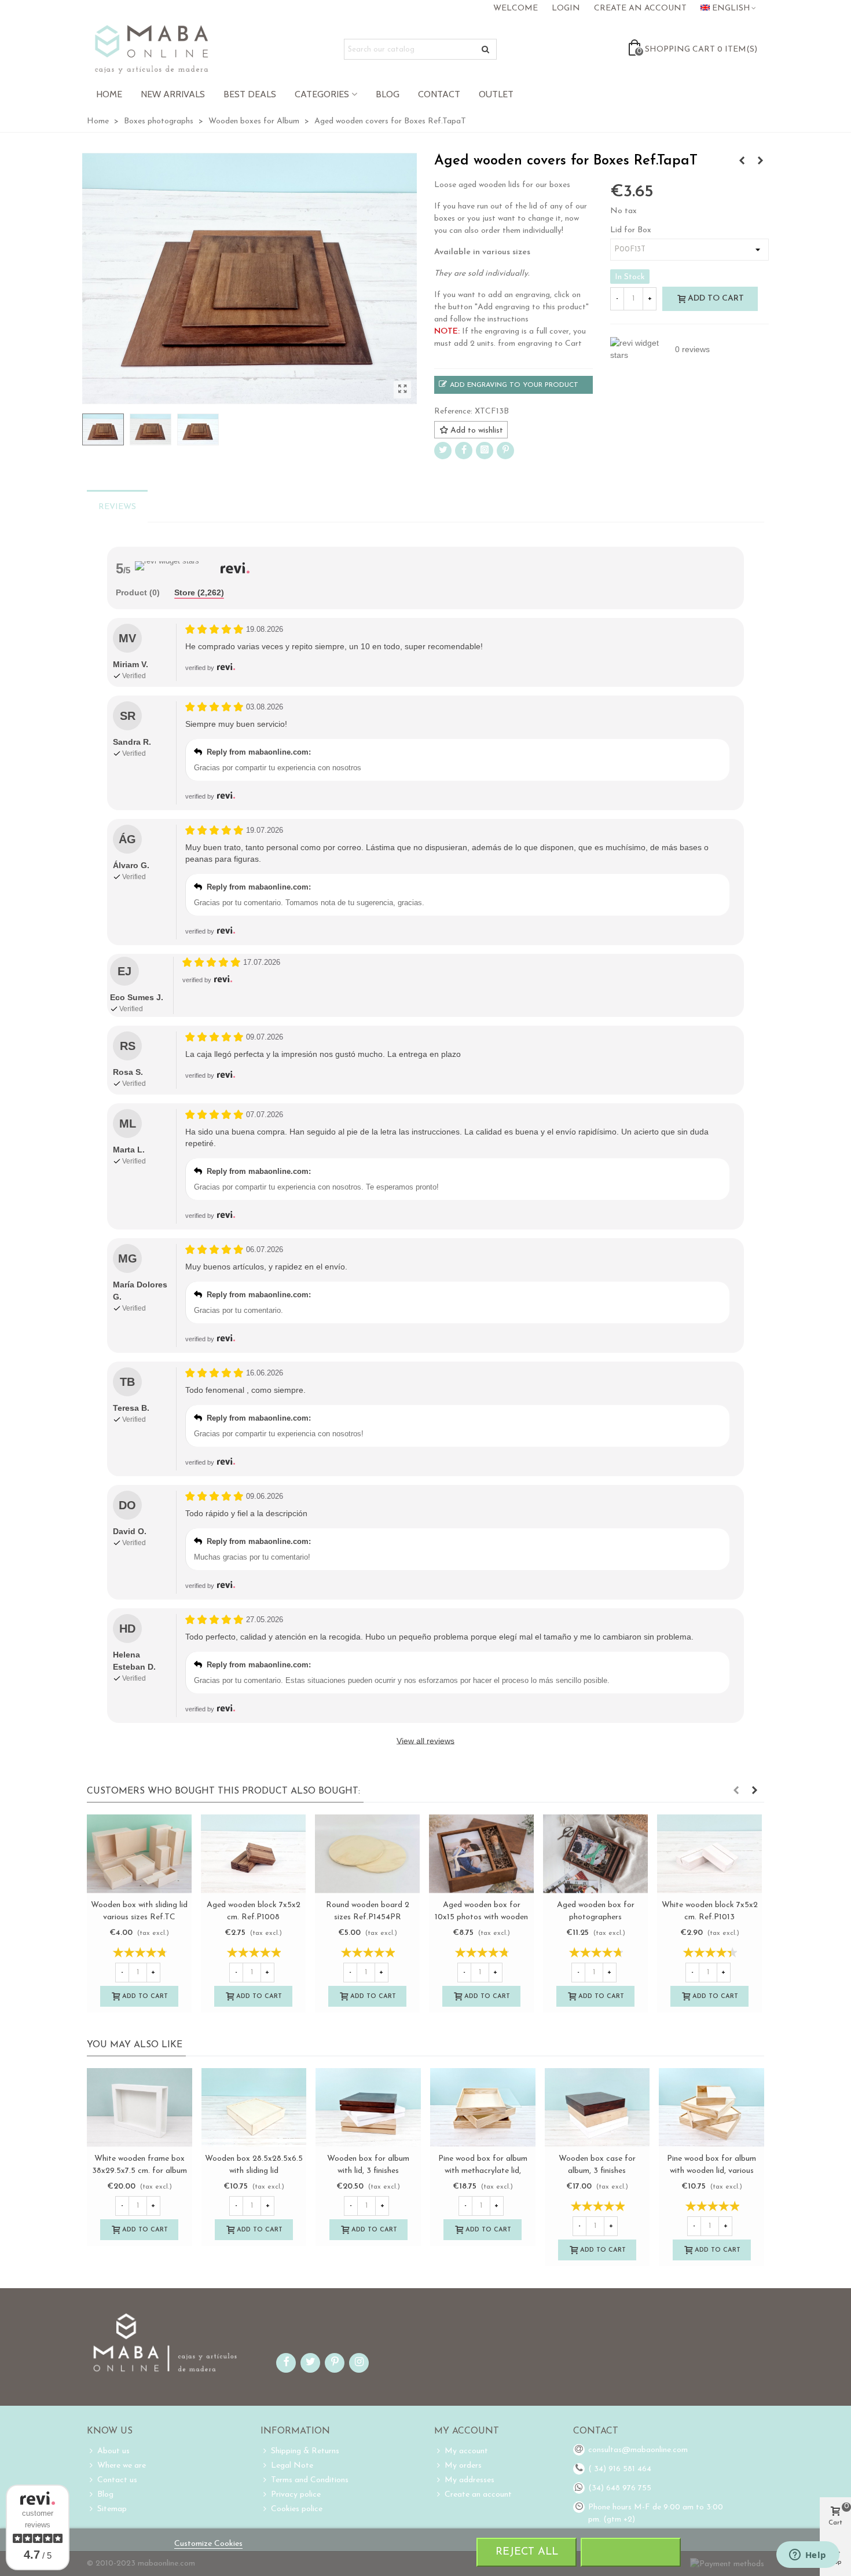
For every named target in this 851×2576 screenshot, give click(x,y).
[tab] (138, 593)
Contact (439, 94)
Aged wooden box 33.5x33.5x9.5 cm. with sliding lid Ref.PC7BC (597, 2171)
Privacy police (296, 2495)
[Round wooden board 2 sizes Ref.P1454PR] (367, 1854)
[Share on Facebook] (464, 451)
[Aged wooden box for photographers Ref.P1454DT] (595, 1854)
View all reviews (425, 1741)
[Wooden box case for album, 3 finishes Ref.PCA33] (368, 2107)
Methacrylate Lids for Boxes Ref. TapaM (711, 2165)
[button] (736, 1791)
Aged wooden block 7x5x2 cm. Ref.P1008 (254, 1911)
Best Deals (250, 94)
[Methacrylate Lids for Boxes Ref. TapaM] (711, 2107)
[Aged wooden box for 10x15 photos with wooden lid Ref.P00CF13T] (481, 1854)
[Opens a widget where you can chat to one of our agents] (808, 2556)
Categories (322, 94)
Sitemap (112, 2509)
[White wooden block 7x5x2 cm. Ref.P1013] (709, 1854)
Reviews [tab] (117, 507)
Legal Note (292, 2466)
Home (109, 94)
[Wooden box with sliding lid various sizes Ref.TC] (139, 1854)
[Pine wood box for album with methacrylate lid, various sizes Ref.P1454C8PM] (254, 2107)
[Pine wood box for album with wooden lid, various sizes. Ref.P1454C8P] (483, 2107)
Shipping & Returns (305, 2451)
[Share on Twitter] (443, 451)
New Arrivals (173, 94)
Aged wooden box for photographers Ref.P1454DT (596, 1917)
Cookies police (297, 2509)
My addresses (469, 2480)
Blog (388, 94)
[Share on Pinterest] (505, 451)
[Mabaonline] (151, 49)
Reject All (527, 2552)
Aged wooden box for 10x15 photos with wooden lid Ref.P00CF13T (481, 1917)
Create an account (478, 2495)
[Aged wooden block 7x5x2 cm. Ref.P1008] (253, 1854)
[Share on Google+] (485, 451)
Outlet (496, 94)
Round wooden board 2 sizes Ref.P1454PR (368, 1911)
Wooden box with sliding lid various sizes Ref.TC (139, 1911)
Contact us (117, 2480)
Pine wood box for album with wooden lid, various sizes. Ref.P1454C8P (483, 2171)
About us (113, 2451)
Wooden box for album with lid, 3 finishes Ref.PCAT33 (140, 2171)
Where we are (122, 2466)
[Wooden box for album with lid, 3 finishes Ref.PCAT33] (140, 2107)
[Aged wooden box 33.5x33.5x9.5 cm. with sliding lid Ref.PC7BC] (597, 2107)
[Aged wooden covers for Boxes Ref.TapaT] (402, 390)
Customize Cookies (208, 2544)
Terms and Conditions (310, 2480)
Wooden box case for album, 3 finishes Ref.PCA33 (368, 2171)
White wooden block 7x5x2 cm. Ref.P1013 (710, 1911)
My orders (463, 2466)
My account (466, 2451)
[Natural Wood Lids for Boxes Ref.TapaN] (742, 162)
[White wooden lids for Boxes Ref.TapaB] (760, 162)
